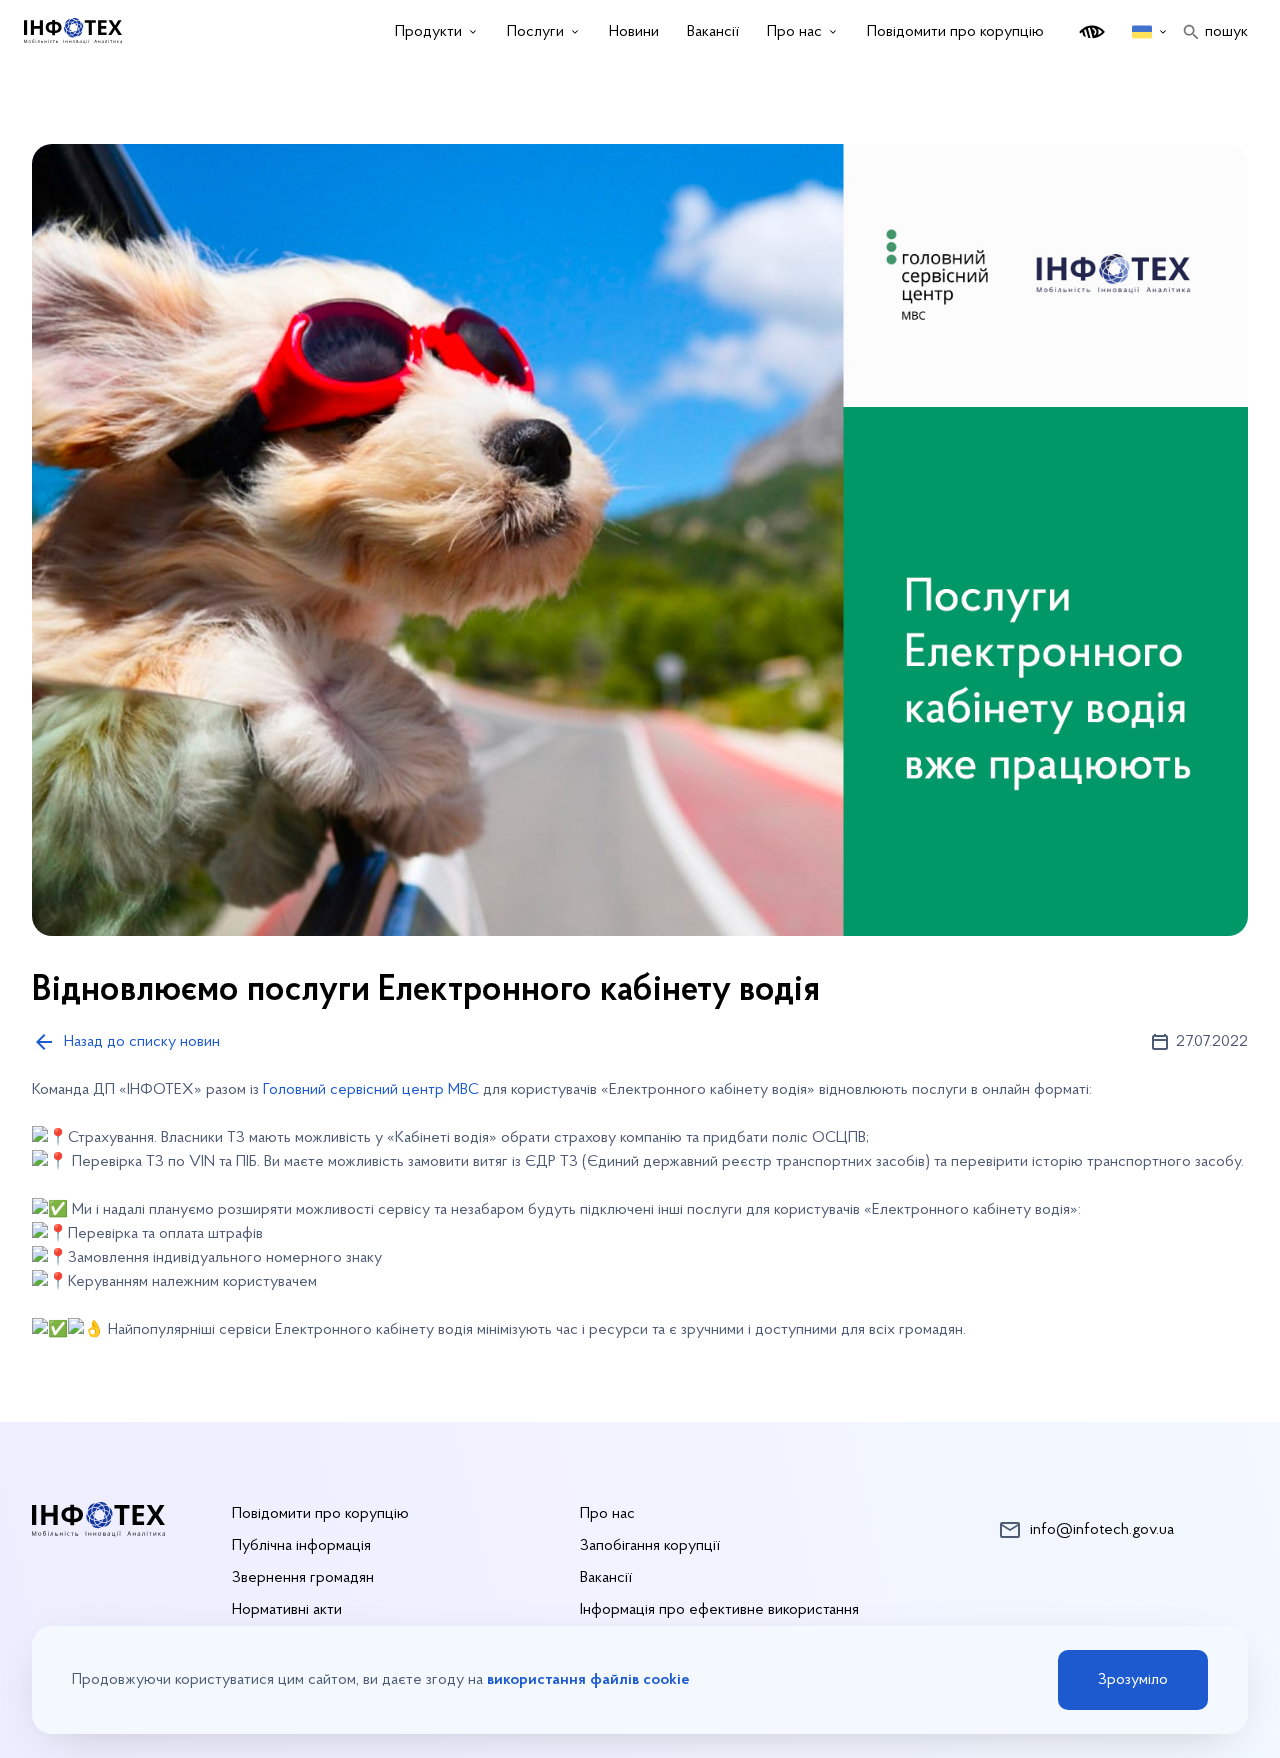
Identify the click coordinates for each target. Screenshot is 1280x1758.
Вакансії (606, 1578)
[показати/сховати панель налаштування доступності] (1092, 32)
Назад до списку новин (142, 1042)
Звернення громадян (303, 1578)
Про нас (607, 1514)
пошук (1226, 32)
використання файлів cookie (588, 1680)
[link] (371, 1090)
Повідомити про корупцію (955, 32)
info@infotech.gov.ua (1102, 1530)
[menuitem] (437, 32)
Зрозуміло (1133, 1680)
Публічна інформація (301, 1546)
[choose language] (1150, 32)
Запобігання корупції (650, 1546)
